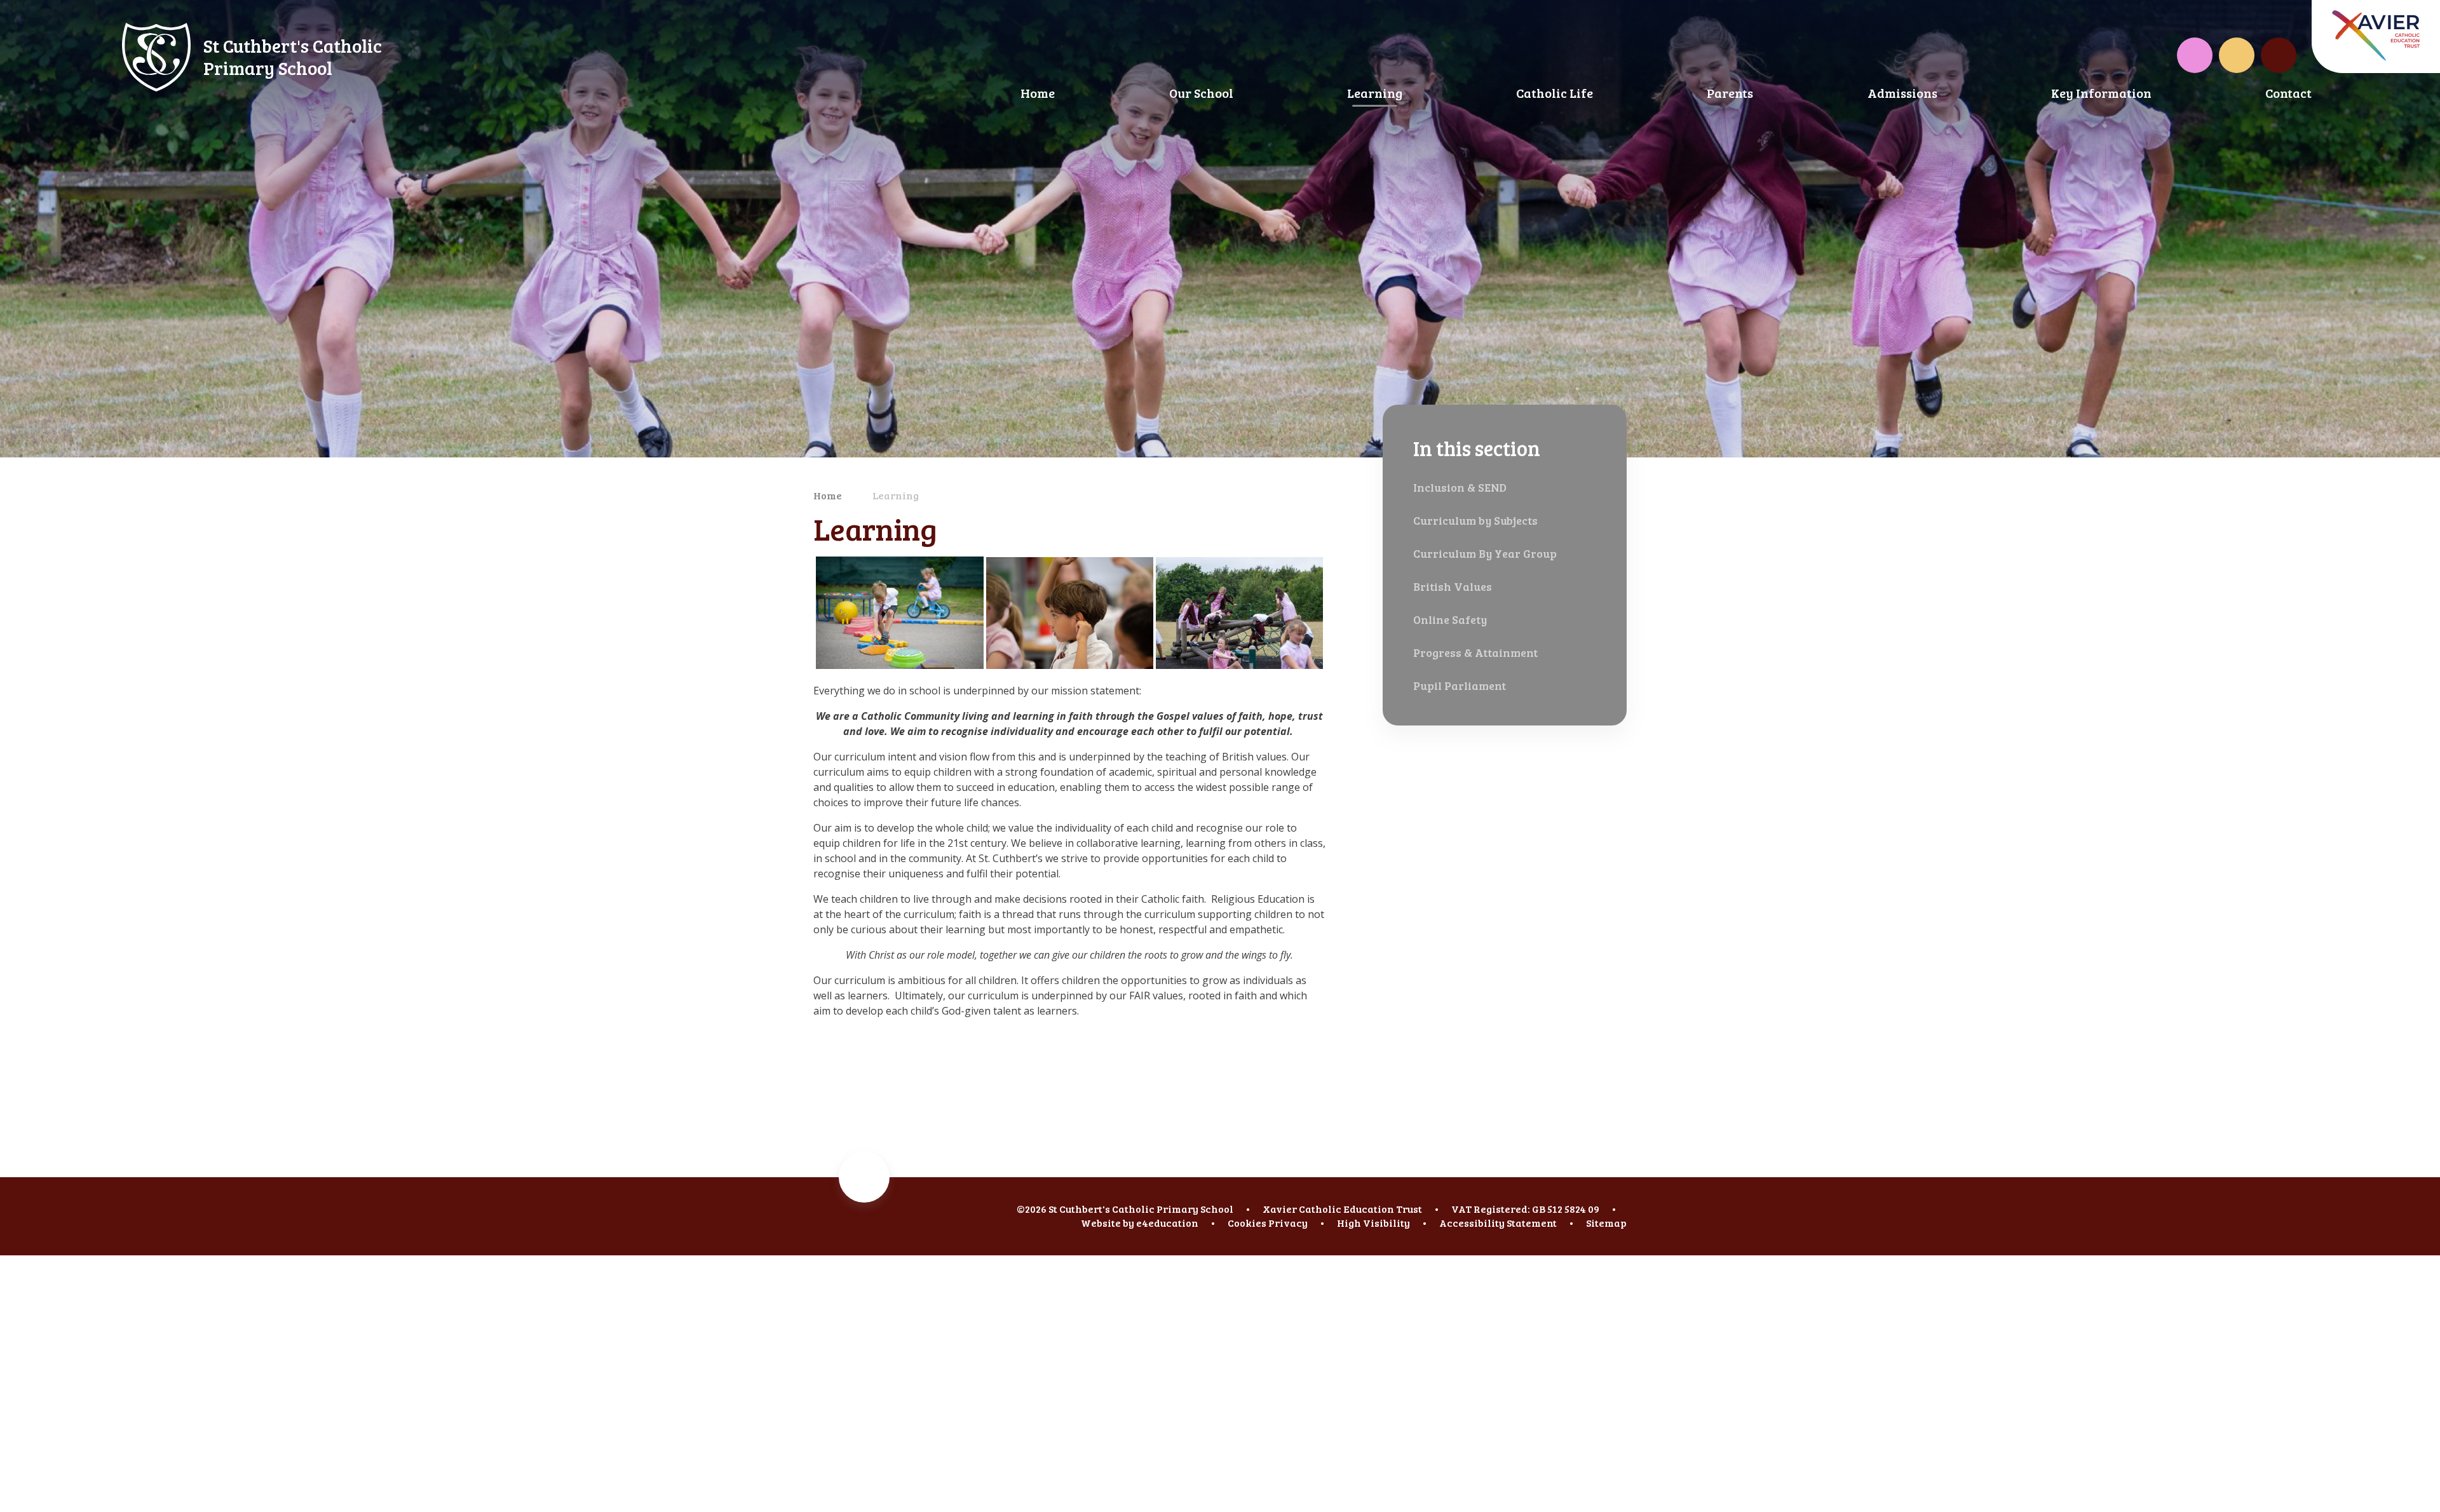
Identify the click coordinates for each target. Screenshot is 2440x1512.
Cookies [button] (1247, 1223)
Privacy (1288, 1223)
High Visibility (1373, 1223)
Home (828, 495)
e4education (1167, 1223)
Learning (896, 495)
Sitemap (1606, 1223)
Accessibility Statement (1498, 1223)
